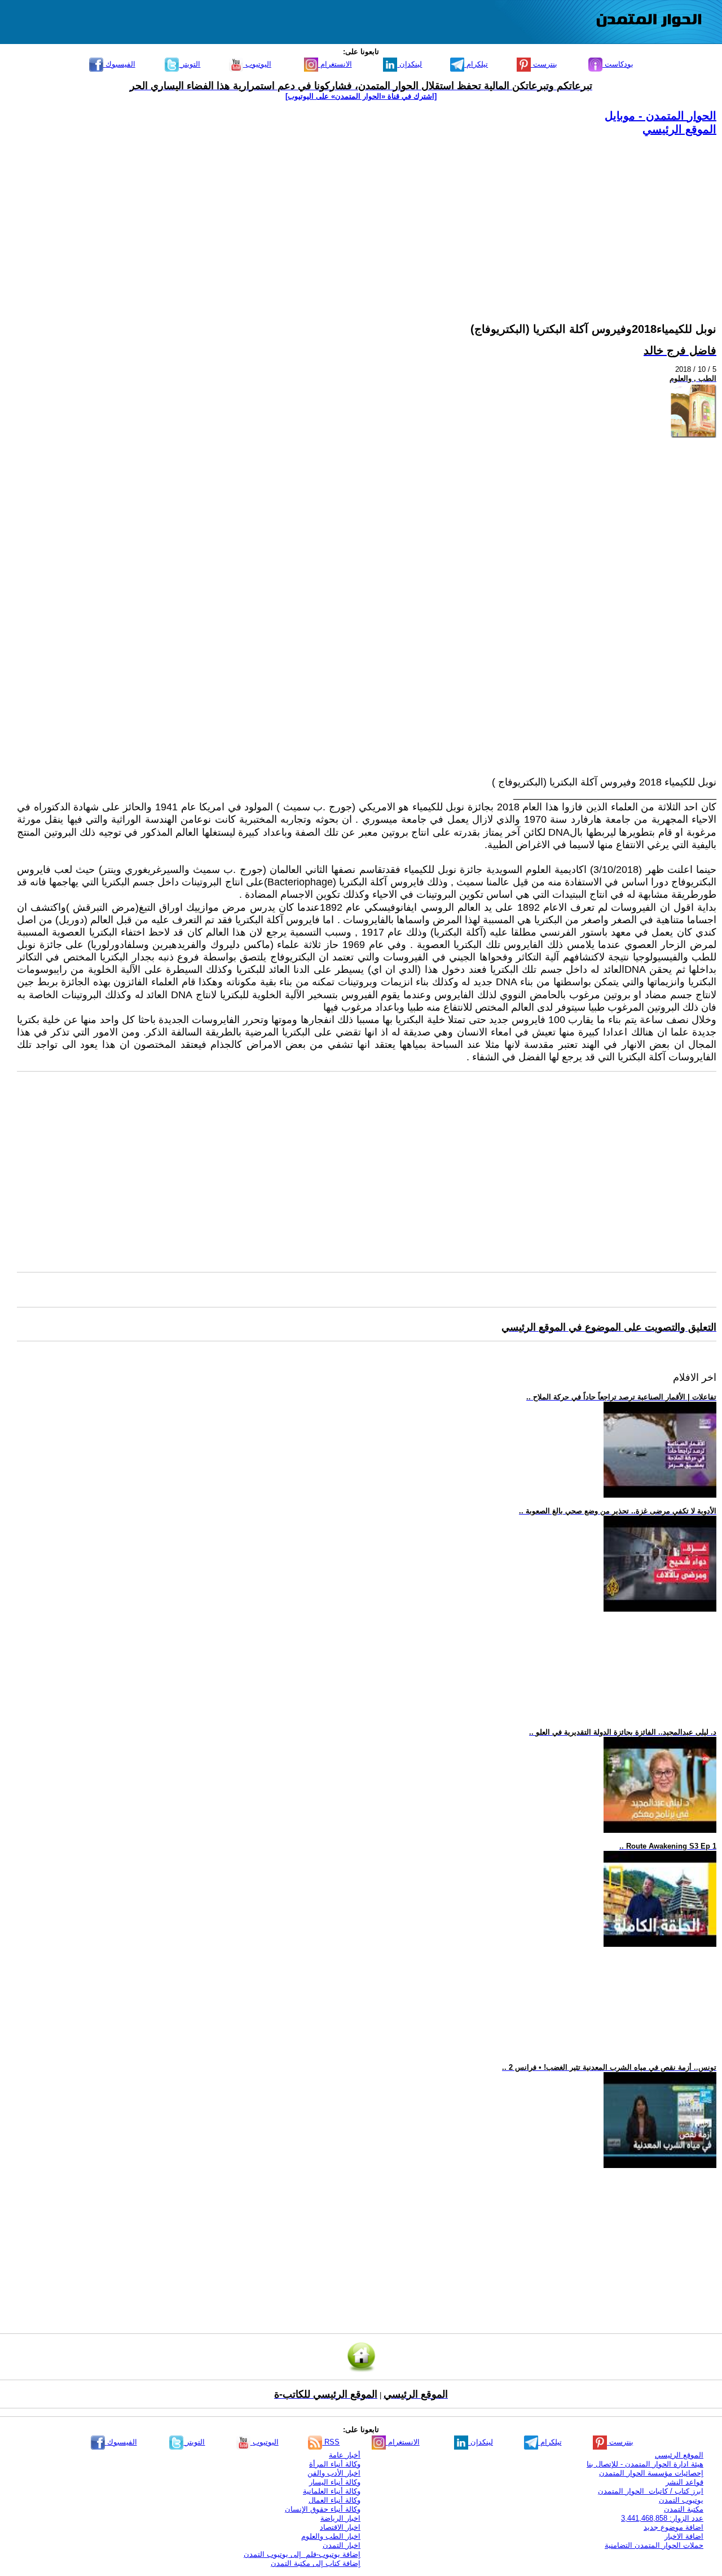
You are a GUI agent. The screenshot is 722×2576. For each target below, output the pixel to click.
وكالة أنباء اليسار (335, 2482)
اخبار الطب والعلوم (331, 2536)
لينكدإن (410, 64)
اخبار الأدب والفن (334, 2473)
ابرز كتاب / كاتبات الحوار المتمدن (651, 2491)
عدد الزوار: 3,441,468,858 (662, 2518)
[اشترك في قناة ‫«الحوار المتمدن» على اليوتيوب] (361, 96)
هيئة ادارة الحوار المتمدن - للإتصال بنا (645, 2464)
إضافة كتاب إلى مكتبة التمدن (316, 2563)
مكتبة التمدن (684, 2509)
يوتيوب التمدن (681, 2500)
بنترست (544, 64)
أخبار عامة (345, 2455)
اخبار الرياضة (340, 2518)
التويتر (190, 64)
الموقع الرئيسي (679, 129)
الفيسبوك (119, 64)
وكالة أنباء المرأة (335, 2464)
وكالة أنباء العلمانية (332, 2491)
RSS (331, 2442)
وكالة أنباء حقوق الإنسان (323, 2509)
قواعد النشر (684, 2482)
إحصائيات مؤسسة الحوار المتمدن (651, 2473)
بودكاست (618, 64)
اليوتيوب (257, 64)
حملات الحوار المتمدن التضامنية (654, 2545)
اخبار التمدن (342, 2545)
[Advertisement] (378, 216)
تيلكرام (476, 64)
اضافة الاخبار (684, 2536)
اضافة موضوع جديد (673, 2527)
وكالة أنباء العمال (334, 2500)
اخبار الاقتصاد (340, 2527)
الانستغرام (335, 64)
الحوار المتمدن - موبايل (661, 116)
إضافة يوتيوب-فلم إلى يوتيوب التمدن (302, 2554)
